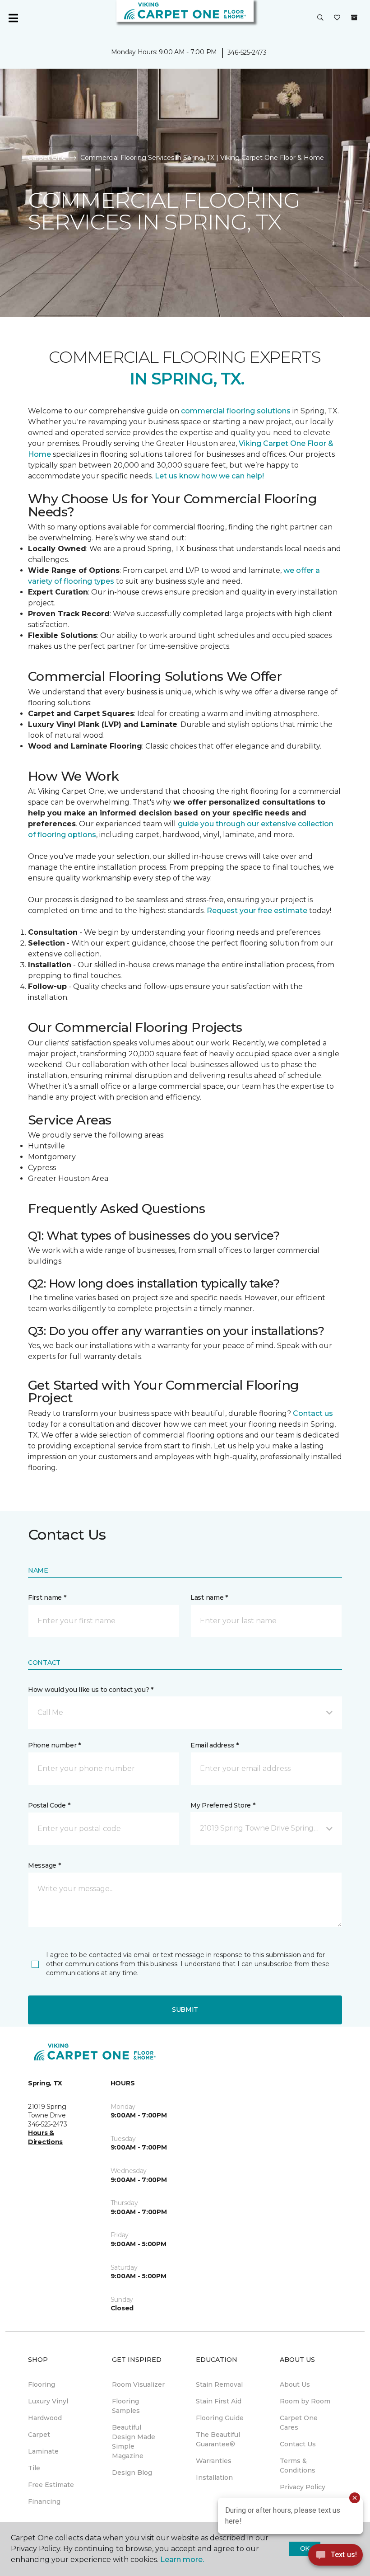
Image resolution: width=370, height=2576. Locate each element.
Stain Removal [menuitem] (219, 2384)
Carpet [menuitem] (39, 2435)
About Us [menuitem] (295, 2384)
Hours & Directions (45, 2137)
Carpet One (47, 158)
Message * (44, 1865)
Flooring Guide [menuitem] (220, 2418)
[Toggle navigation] (13, 18)
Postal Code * (49, 1805)
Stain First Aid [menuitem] (219, 2401)
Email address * (215, 1745)
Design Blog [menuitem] (132, 2473)
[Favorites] (337, 18)
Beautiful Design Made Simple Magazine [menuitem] (134, 2442)
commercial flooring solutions (236, 411)
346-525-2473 (247, 52)
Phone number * (54, 1745)
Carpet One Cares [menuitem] (299, 2423)
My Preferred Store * (223, 1805)
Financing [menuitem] (44, 2501)
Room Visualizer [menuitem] (138, 2384)
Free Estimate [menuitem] (51, 2485)
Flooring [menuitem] (42, 2384)
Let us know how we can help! (209, 476)
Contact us (313, 1413)
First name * (47, 1597)
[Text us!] (335, 2557)
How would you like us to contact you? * (91, 1690)
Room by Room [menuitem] (305, 2401)
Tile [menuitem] (34, 2468)
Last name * (209, 1597)
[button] (320, 18)
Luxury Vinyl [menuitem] (48, 2401)
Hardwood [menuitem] (45, 2418)
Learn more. (182, 2560)
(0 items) (354, 18)
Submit (185, 2009)
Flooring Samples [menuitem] (126, 2406)
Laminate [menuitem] (43, 2451)
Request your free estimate (258, 911)
